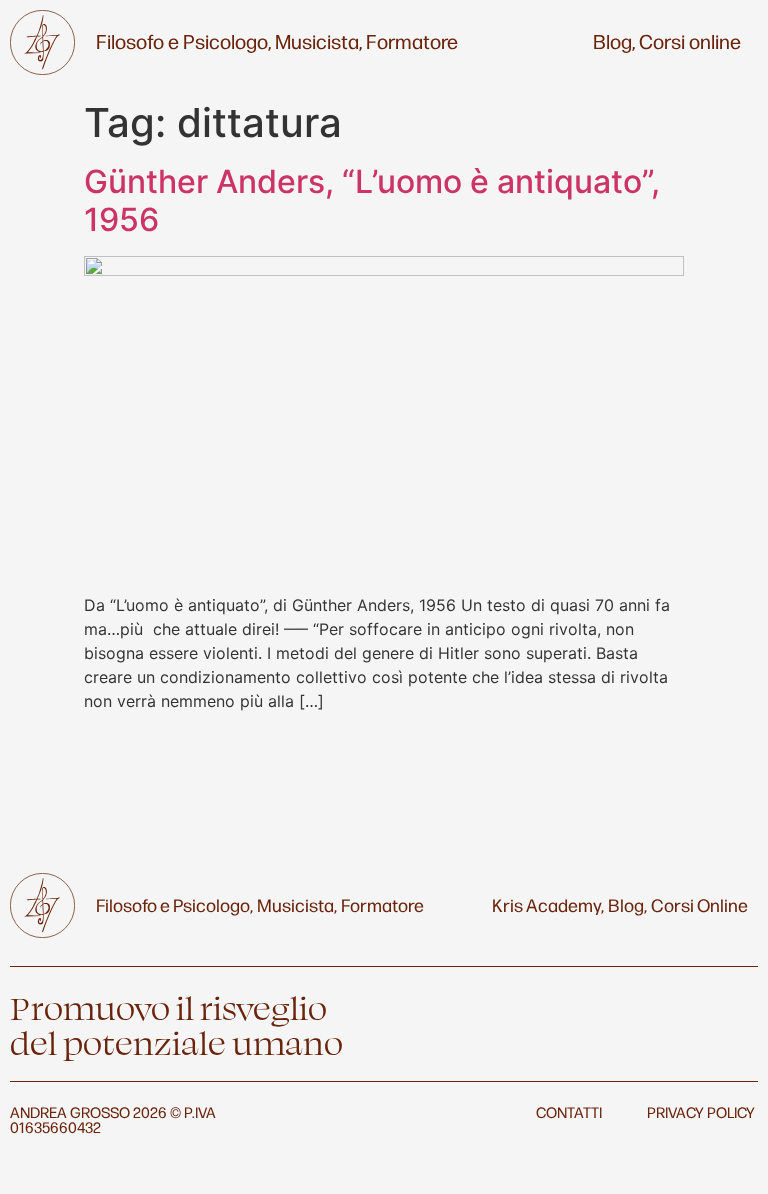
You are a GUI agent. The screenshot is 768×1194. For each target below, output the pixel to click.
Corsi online (690, 41)
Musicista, (318, 41)
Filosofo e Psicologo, (183, 41)
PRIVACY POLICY (701, 1111)
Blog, (614, 41)
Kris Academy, (548, 904)
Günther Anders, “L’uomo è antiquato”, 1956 (372, 200)
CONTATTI (569, 1111)
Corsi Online (699, 904)
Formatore (412, 41)
